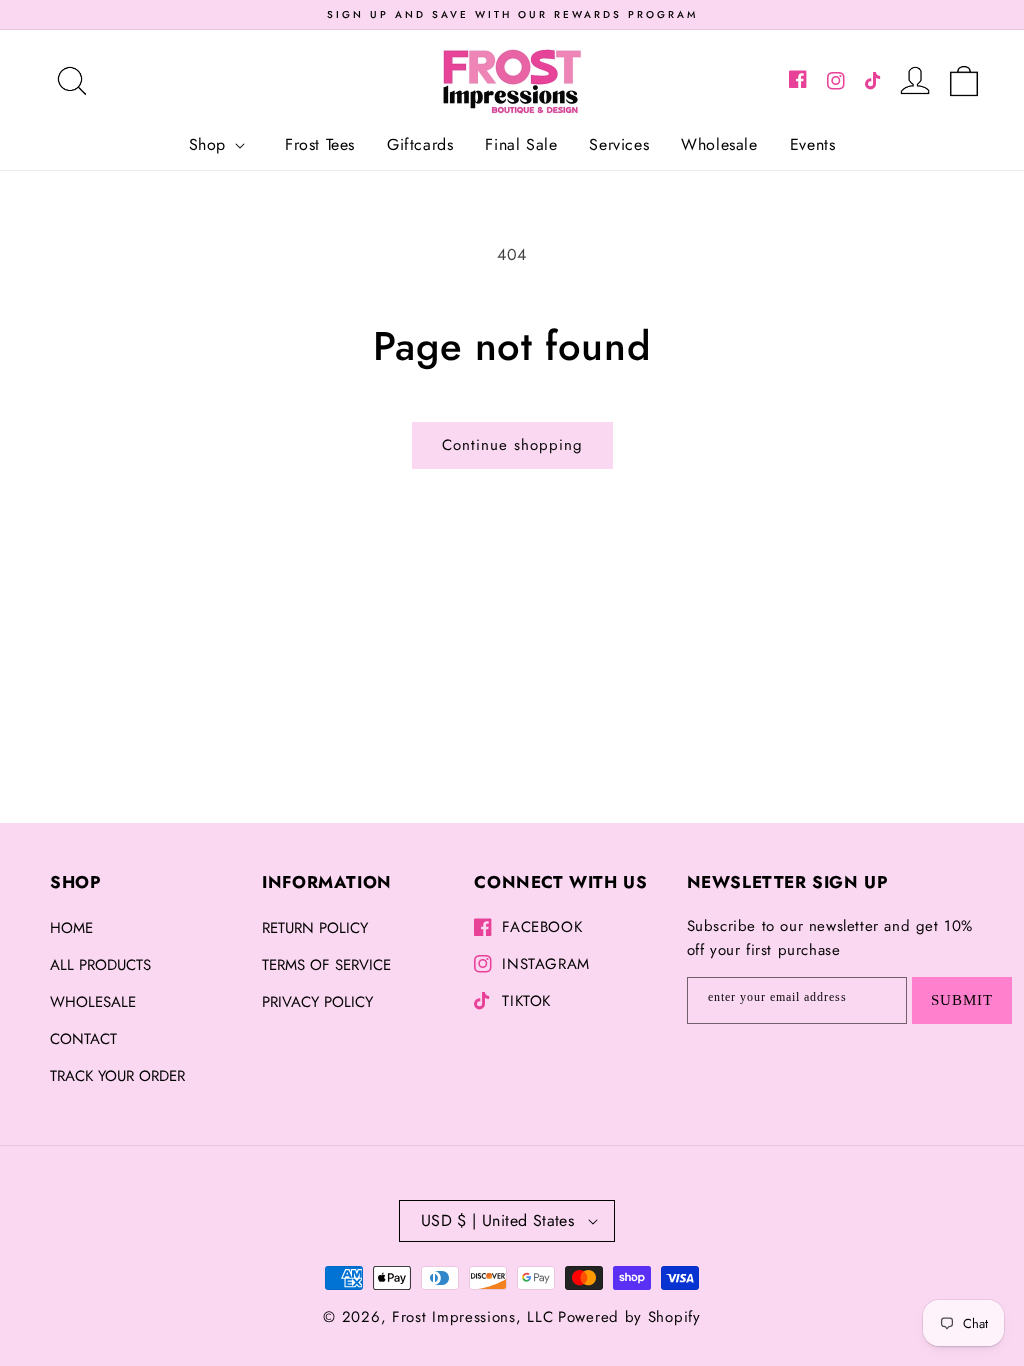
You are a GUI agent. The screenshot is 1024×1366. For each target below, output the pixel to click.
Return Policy (315, 928)
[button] (72, 81)
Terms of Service (326, 965)
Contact (83, 1039)
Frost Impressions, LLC (472, 1317)
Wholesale (93, 1002)
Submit (962, 1000)
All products (100, 965)
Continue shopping (512, 445)
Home (71, 928)
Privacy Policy (317, 1002)
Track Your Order (117, 1076)
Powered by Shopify (629, 1317)
